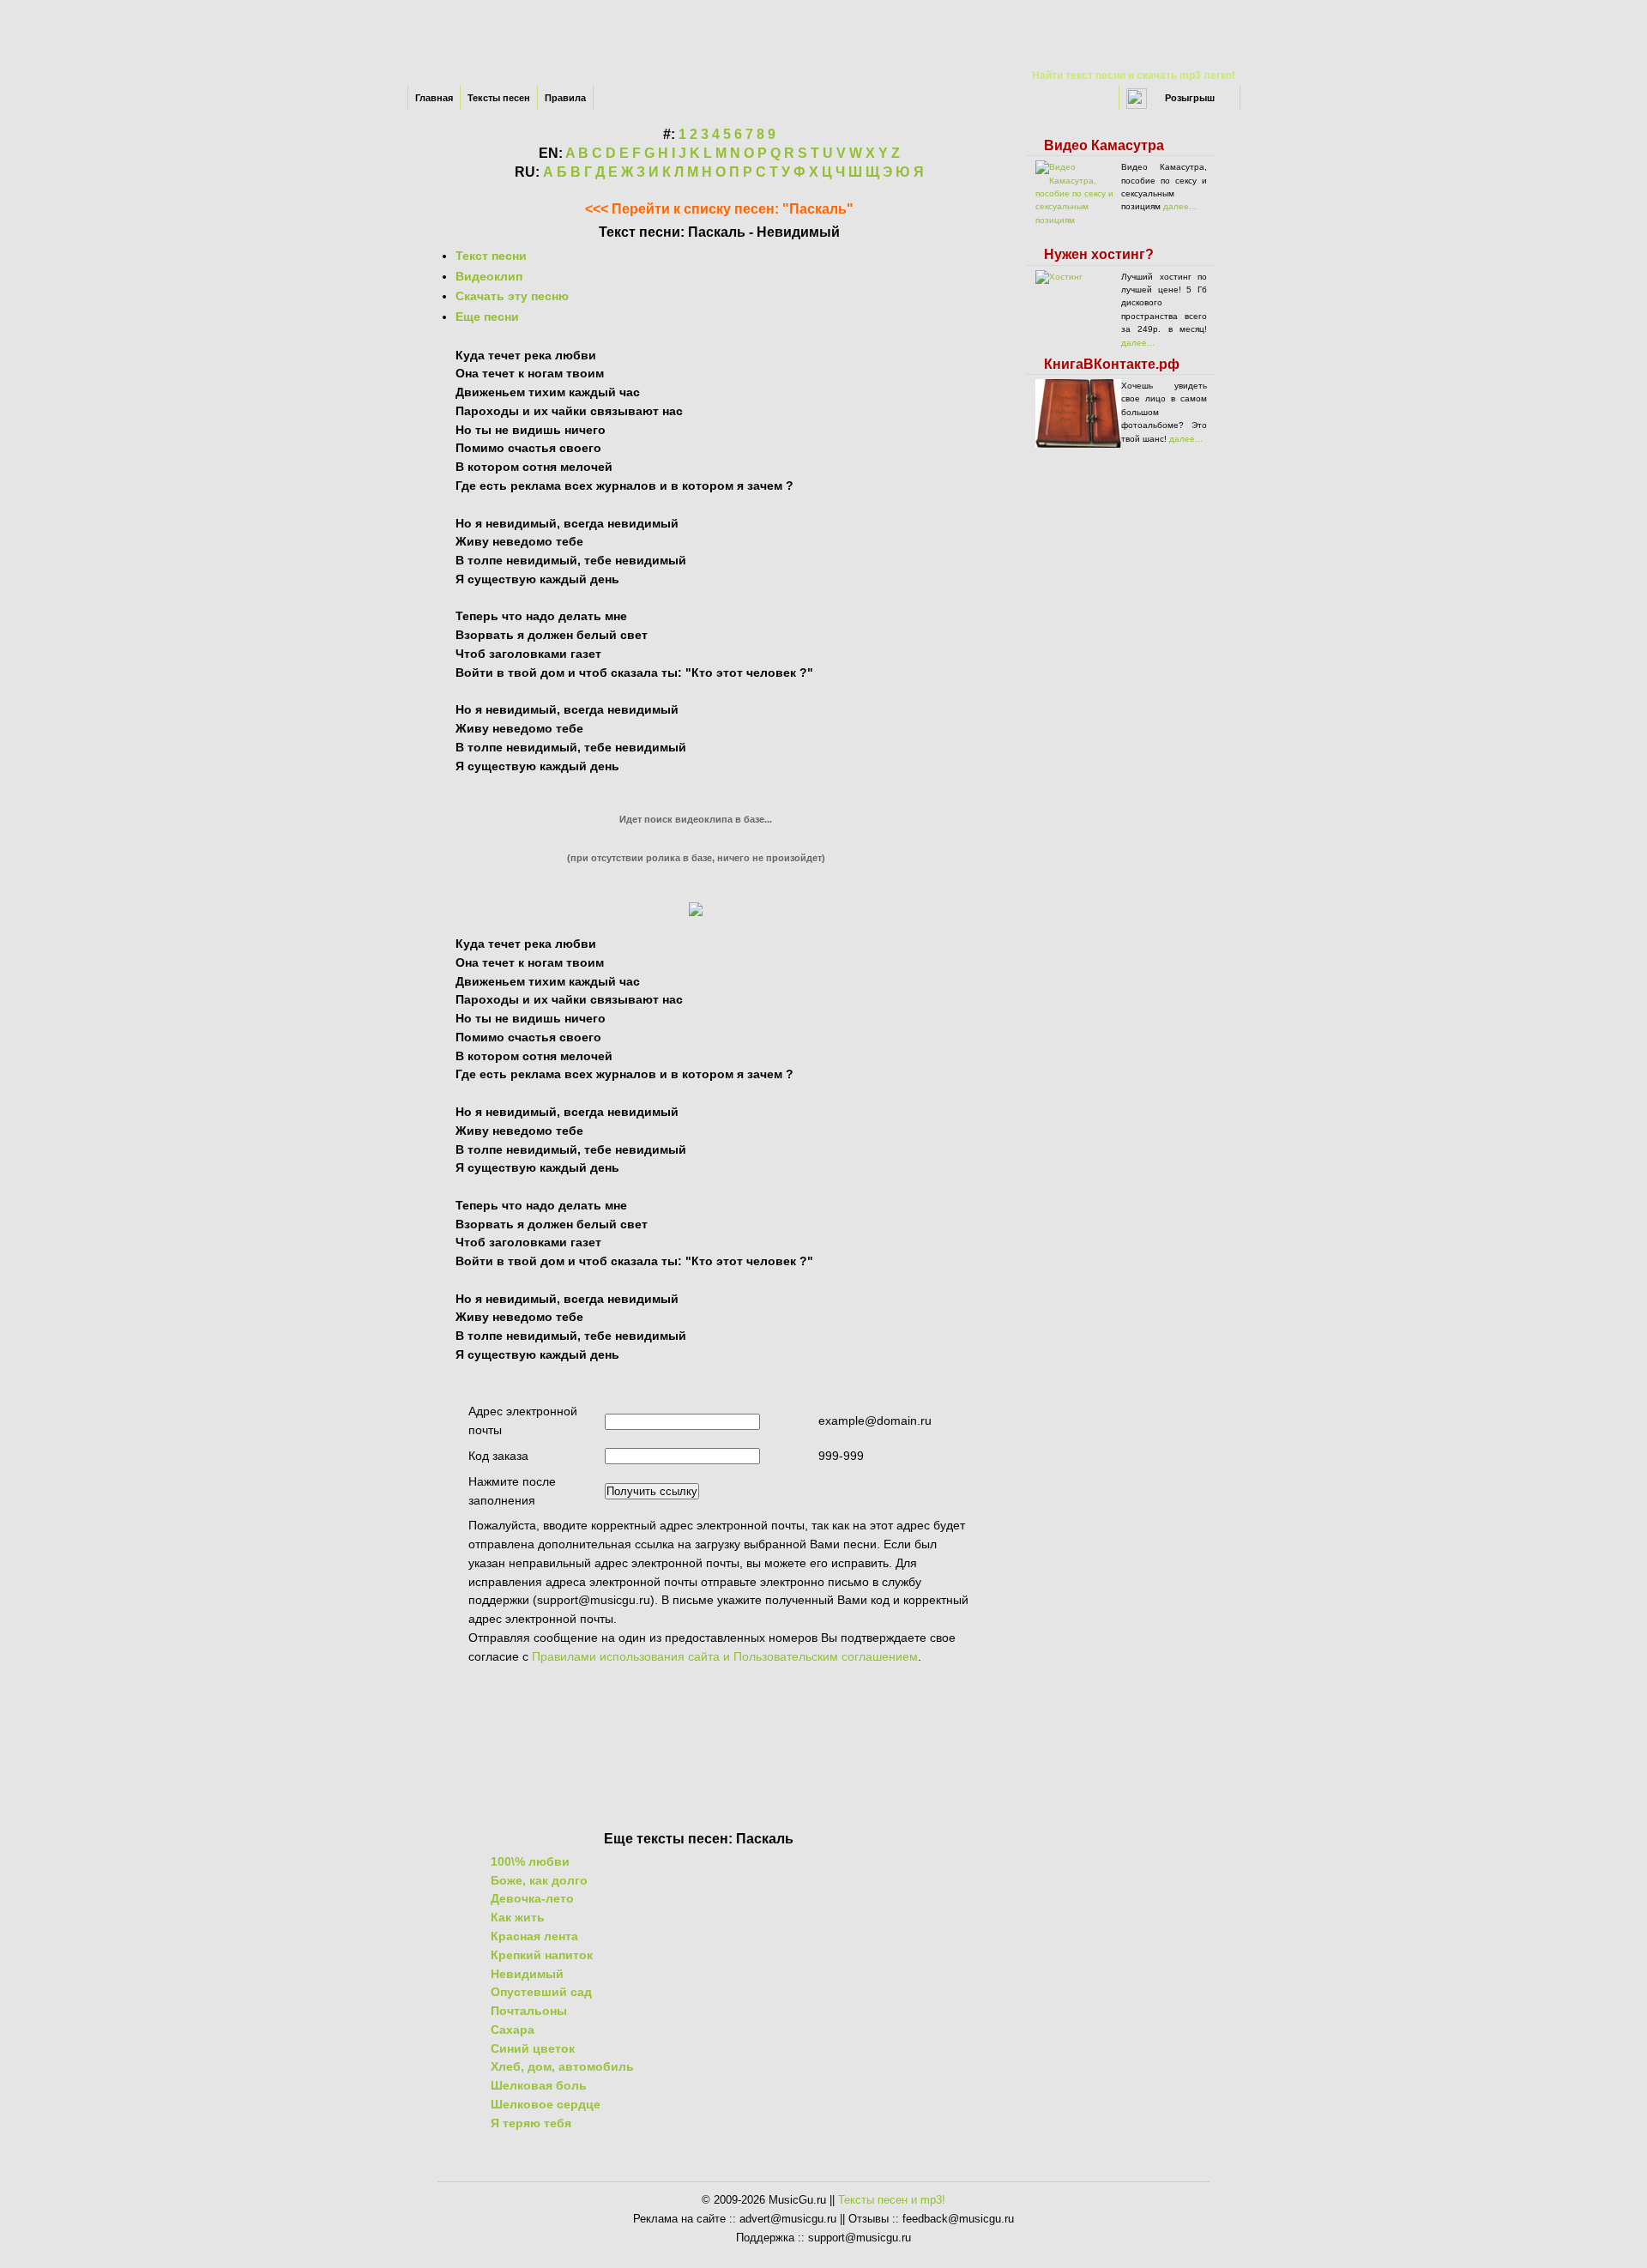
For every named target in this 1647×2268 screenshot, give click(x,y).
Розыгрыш (1190, 98)
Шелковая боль (539, 2085)
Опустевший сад (541, 1992)
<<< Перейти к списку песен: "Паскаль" (719, 209)
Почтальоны (529, 2011)
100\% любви (530, 1861)
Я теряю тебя (531, 2123)
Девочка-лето (532, 1898)
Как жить (518, 1917)
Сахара (513, 2030)
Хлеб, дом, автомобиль (562, 2066)
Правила (565, 98)
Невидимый (527, 1974)
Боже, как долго (539, 1880)
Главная (434, 98)
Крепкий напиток (542, 1955)
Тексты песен (499, 98)
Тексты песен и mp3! (892, 2200)
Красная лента (534, 1936)
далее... (1180, 206)
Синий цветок (533, 2048)
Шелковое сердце (546, 2104)
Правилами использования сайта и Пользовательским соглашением (725, 1656)
